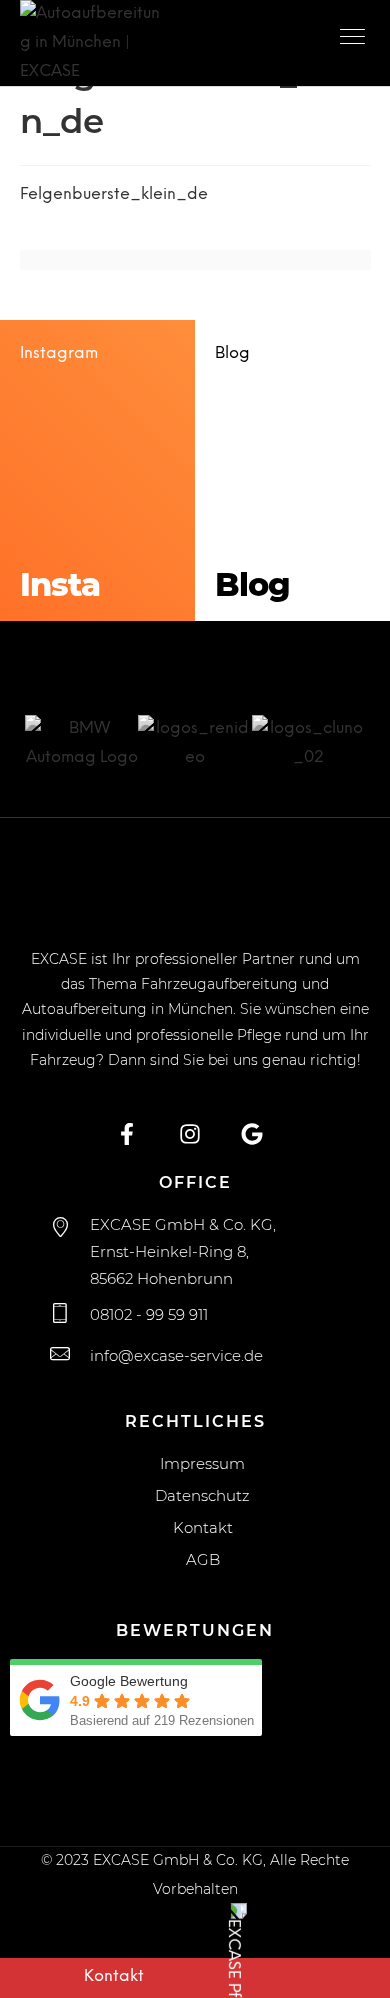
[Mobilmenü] (355, 40)
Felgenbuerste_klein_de (114, 194)
